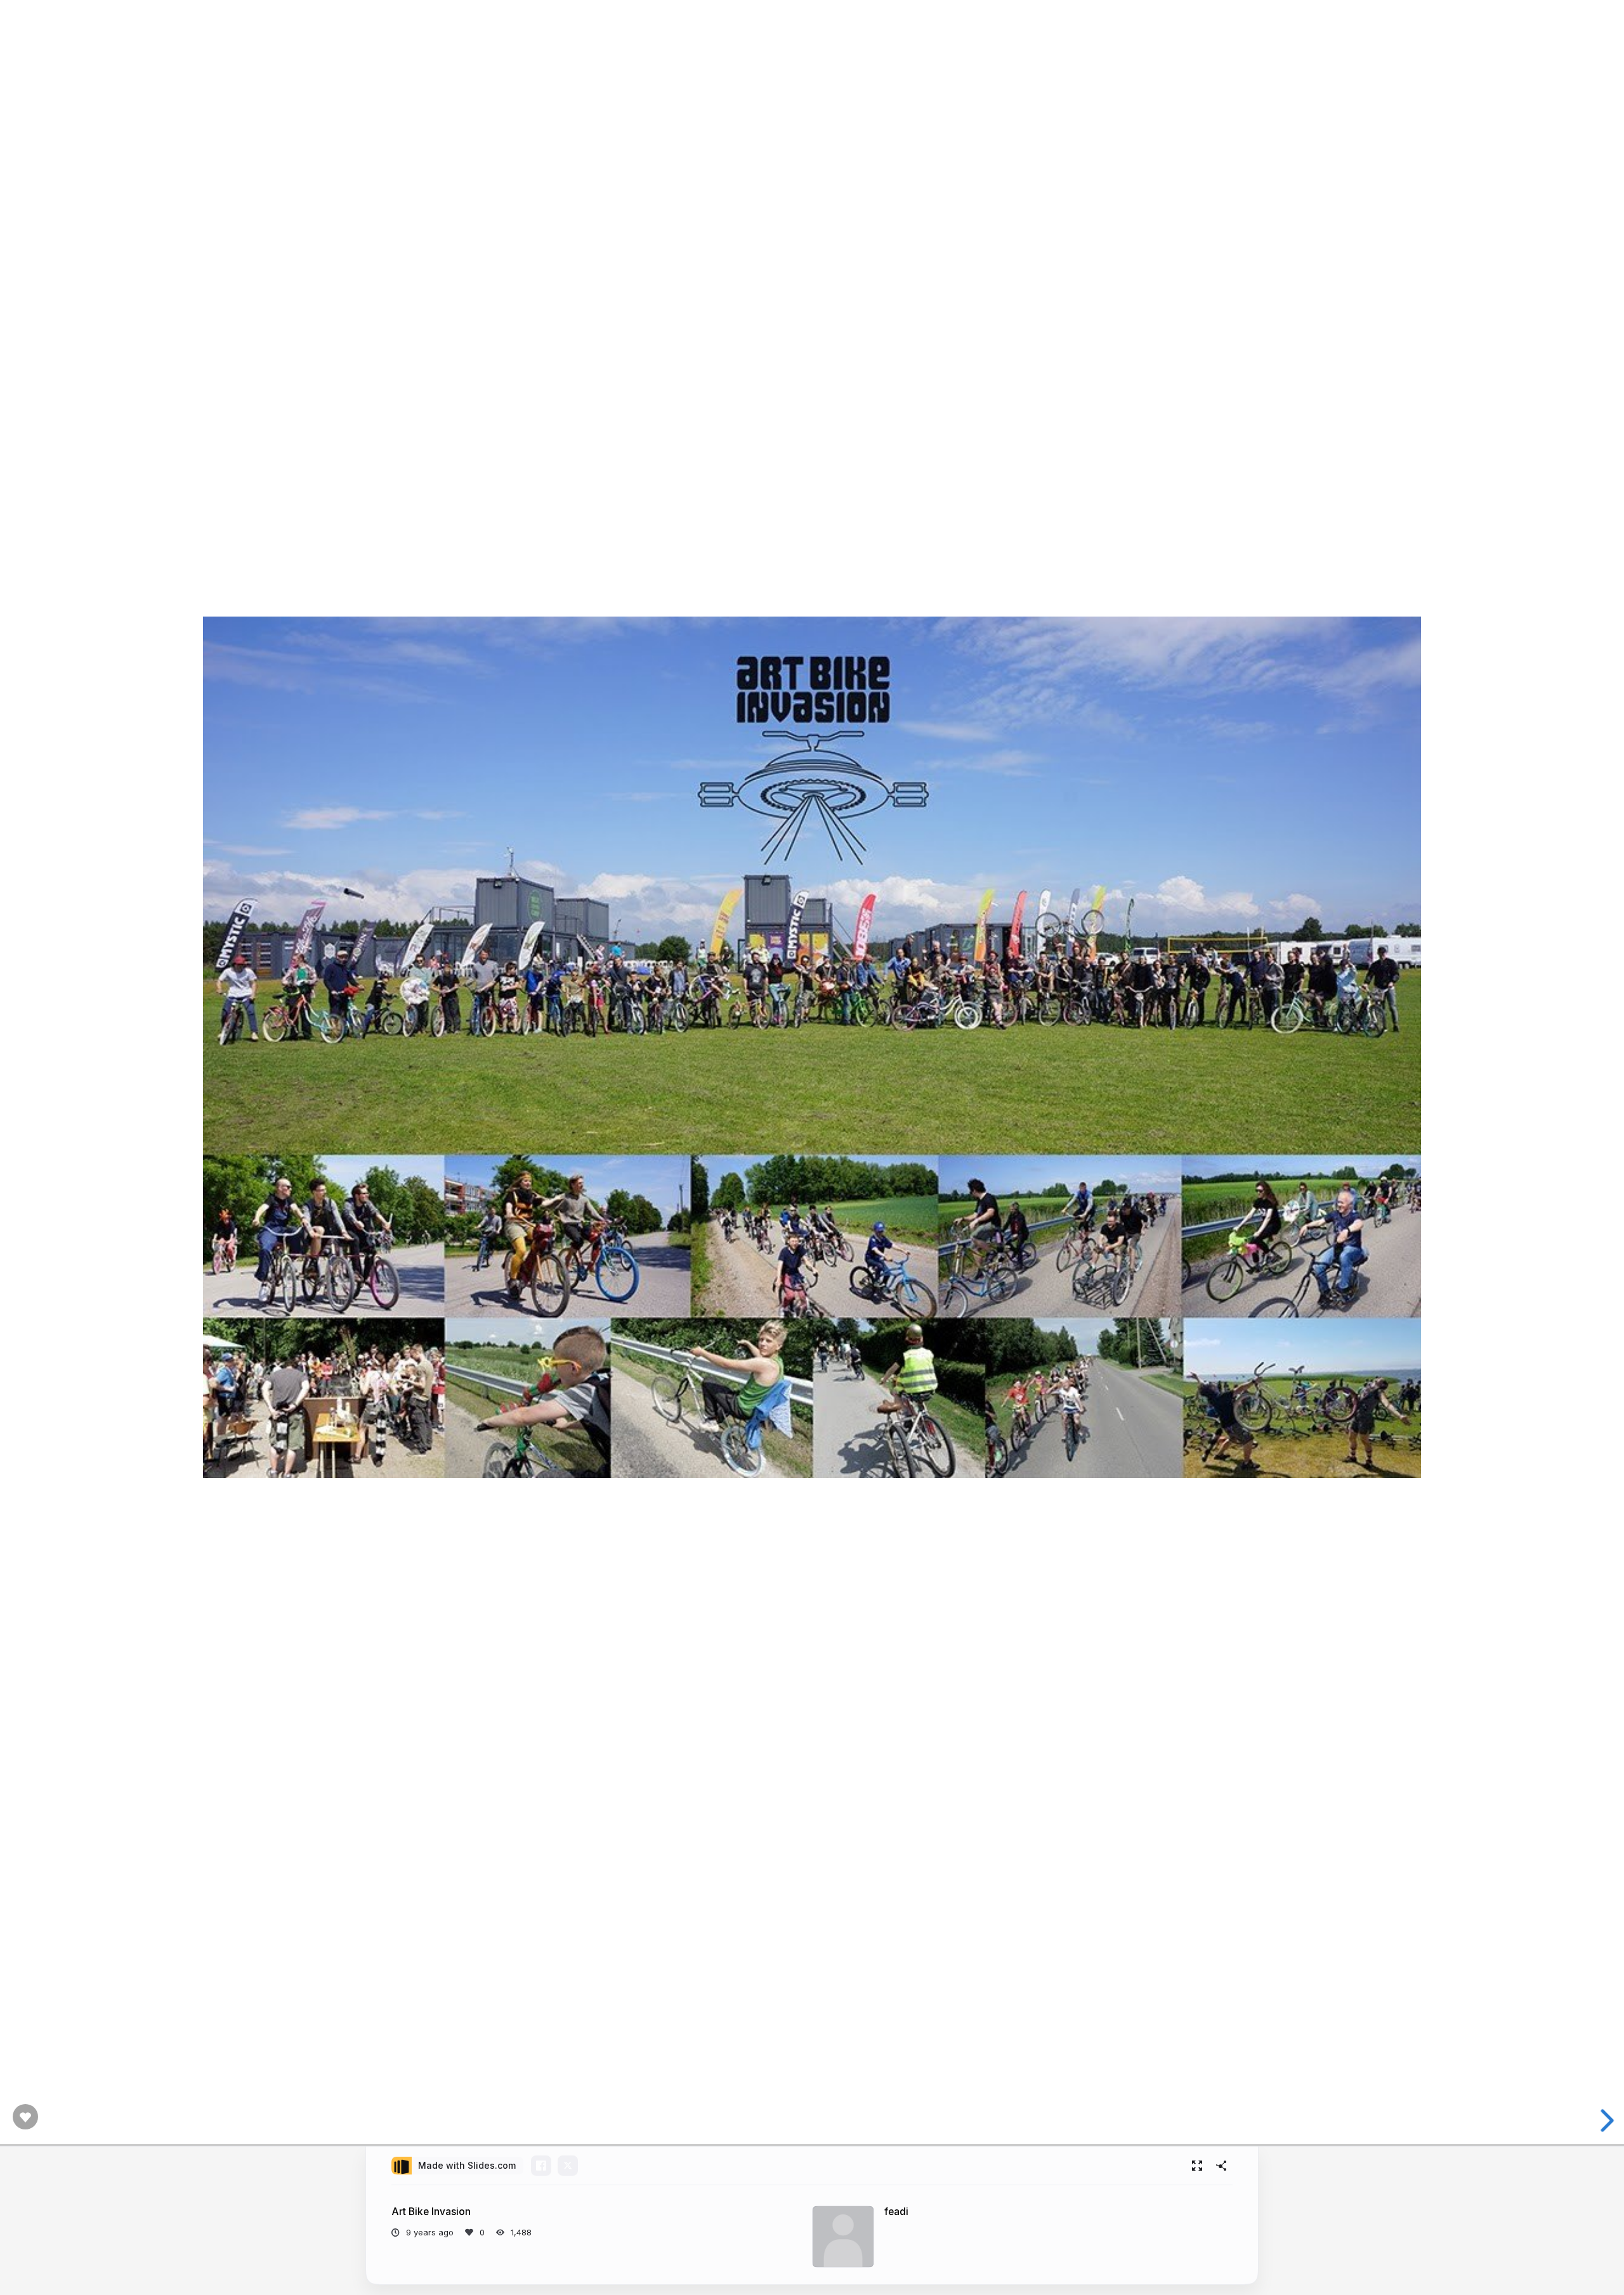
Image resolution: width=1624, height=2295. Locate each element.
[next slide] (1604, 2121)
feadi (896, 2212)
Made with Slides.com (467, 2165)
